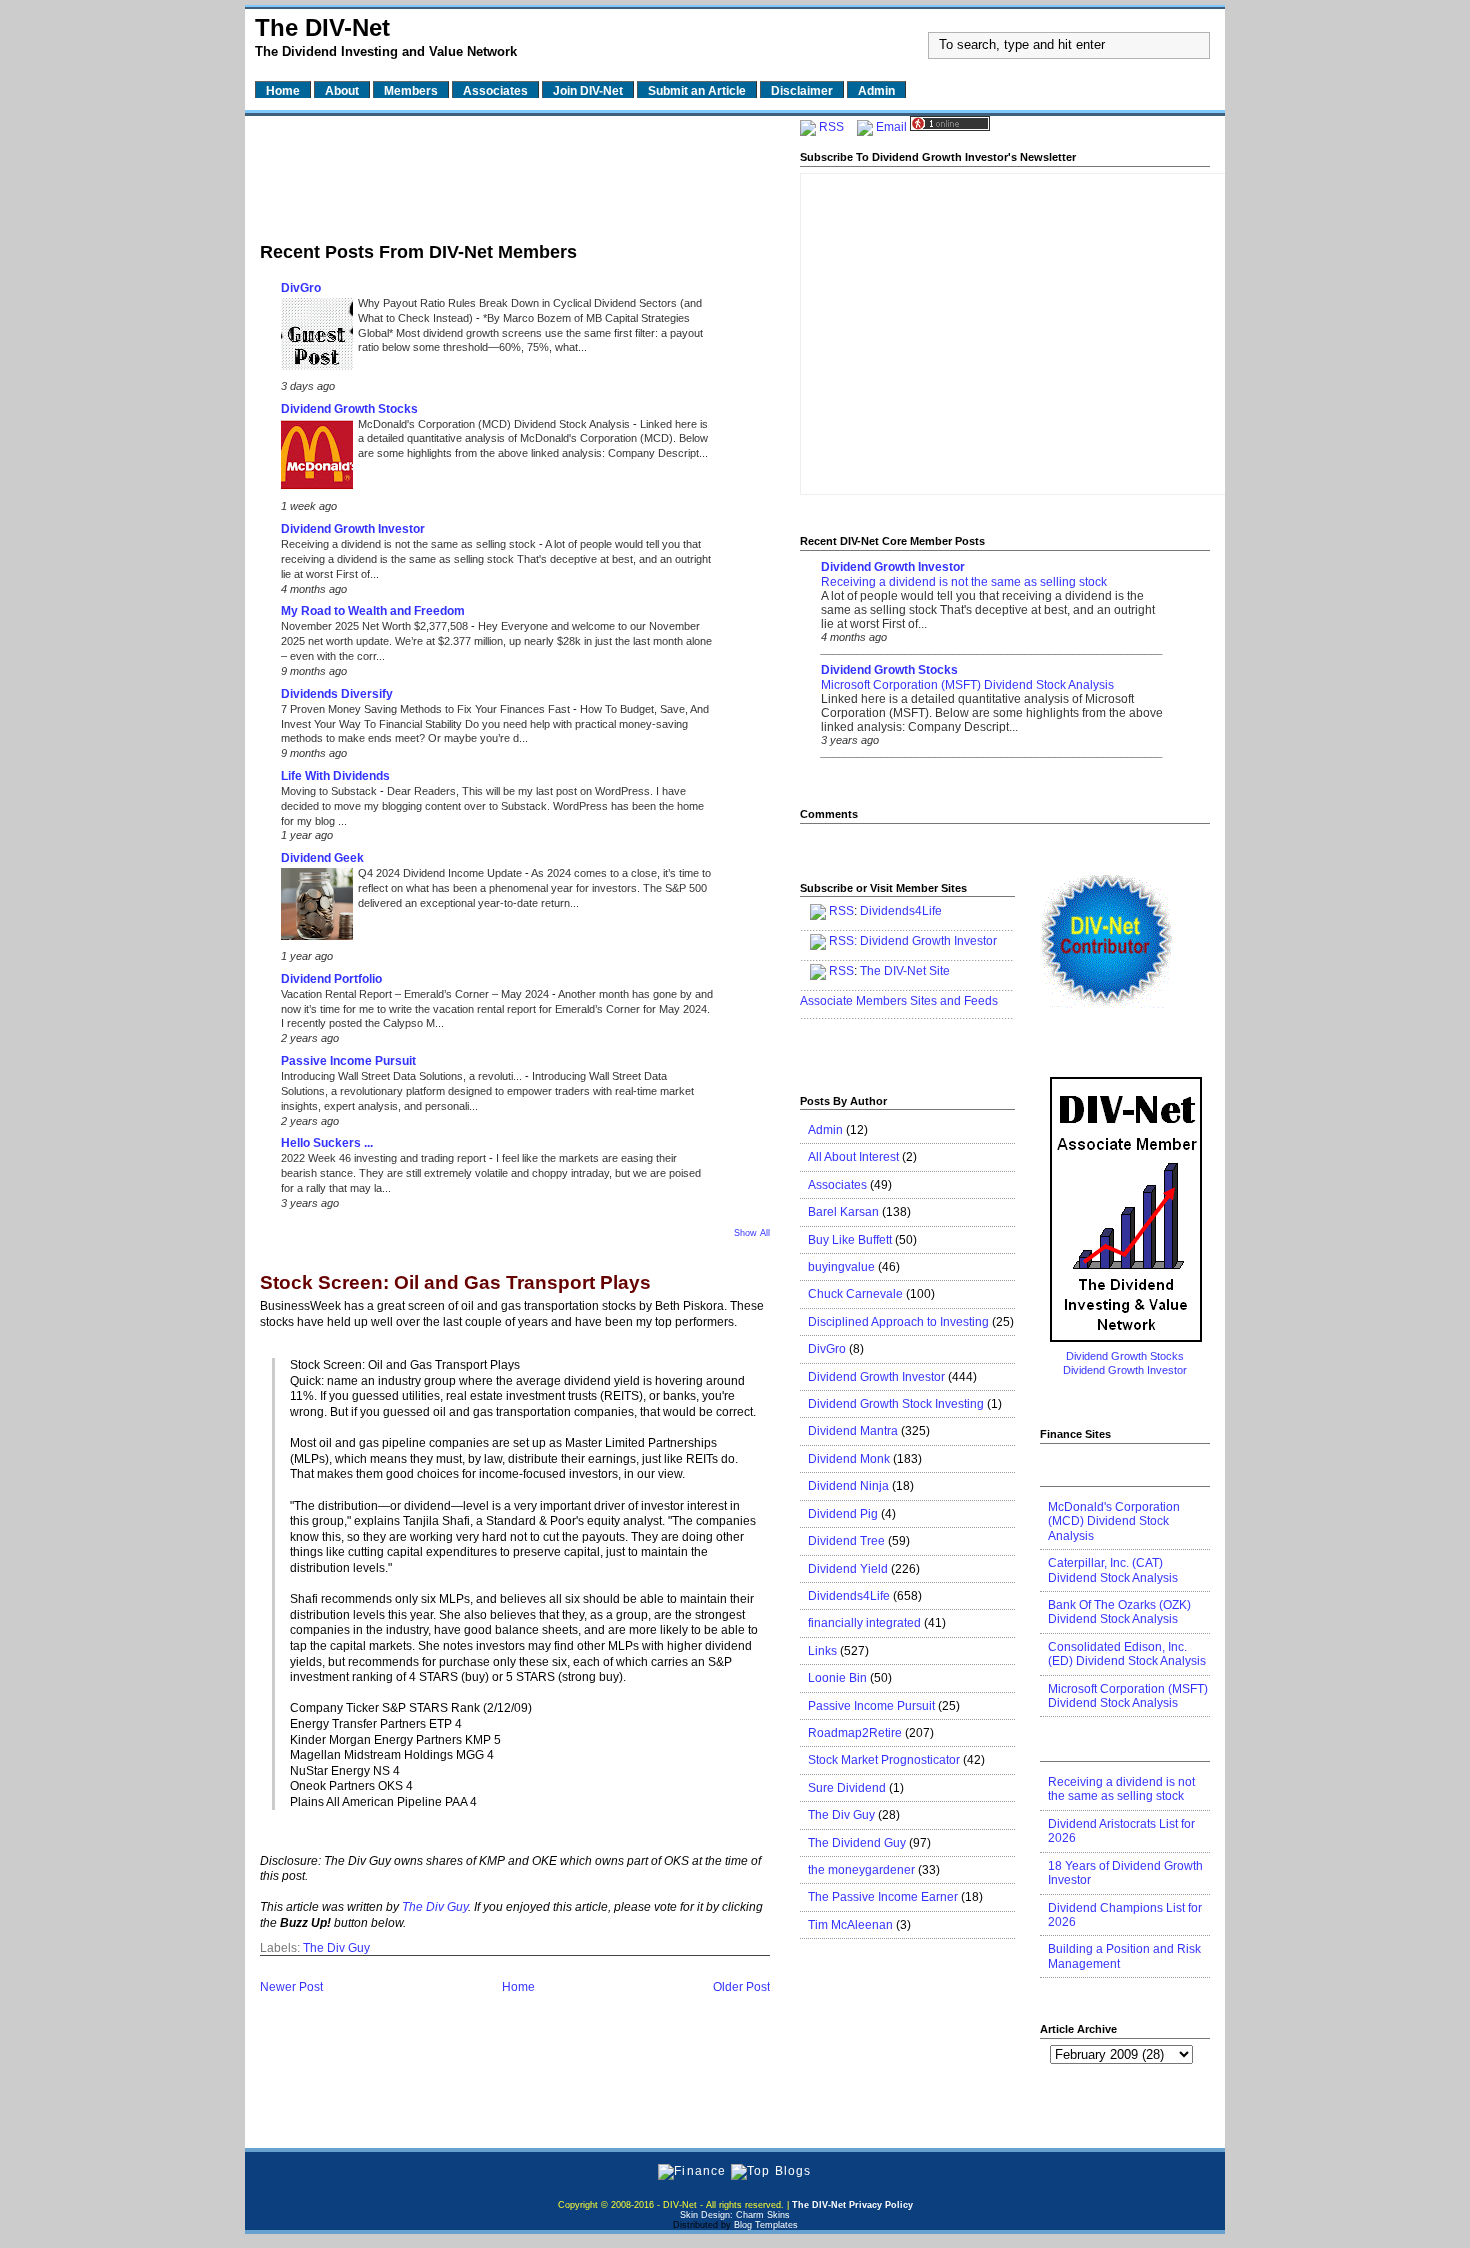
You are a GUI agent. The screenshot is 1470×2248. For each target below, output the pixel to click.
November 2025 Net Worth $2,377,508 (376, 626)
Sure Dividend (847, 1788)
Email (891, 127)
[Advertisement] (515, 173)
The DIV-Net (322, 27)
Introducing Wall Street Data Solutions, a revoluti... (403, 1076)
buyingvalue (841, 1267)
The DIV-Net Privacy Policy (852, 2205)
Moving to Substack (330, 791)
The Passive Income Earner (883, 1897)
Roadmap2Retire (855, 1733)
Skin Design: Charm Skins (735, 2215)
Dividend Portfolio (331, 979)
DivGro (301, 288)
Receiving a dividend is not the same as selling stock (410, 544)
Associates (837, 1185)
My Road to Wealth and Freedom (373, 611)
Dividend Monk (849, 1459)
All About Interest (853, 1157)
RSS (831, 127)
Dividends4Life (901, 911)
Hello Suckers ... (327, 1143)
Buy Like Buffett (850, 1240)
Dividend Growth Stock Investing (896, 1404)
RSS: (843, 941)
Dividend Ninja (848, 1486)
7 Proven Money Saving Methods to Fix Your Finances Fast (427, 709)
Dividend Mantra (853, 1431)
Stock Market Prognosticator (884, 1760)
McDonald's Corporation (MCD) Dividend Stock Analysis (495, 424)
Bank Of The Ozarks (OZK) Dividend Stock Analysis (1119, 1612)
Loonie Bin (837, 1678)
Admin (825, 1130)
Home (518, 1987)
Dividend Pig (843, 1514)
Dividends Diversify (337, 694)
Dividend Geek (322, 858)
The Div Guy (435, 1907)
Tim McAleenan (850, 1925)
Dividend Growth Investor (353, 529)
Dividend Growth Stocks (349, 409)
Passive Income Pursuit (348, 1061)
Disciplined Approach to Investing (898, 1322)
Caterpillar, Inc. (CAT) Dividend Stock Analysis (1113, 1570)
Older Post (741, 1987)
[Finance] (692, 2171)
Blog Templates (766, 2225)
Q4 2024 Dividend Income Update (441, 873)
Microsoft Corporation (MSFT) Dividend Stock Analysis (967, 685)
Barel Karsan (843, 1212)
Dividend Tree (846, 1541)
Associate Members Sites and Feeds (899, 1001)
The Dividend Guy (857, 1843)
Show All (752, 1233)
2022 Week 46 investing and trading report (385, 1158)
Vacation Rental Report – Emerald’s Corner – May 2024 (416, 994)
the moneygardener (861, 1870)
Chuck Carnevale (855, 1294)
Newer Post (291, 1987)
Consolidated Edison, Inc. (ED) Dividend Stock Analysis (1127, 1654)
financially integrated (864, 1623)
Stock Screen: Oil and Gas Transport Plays (455, 1283)
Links (822, 1651)
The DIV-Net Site (905, 971)
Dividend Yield (848, 1569)
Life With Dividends (335, 776)
